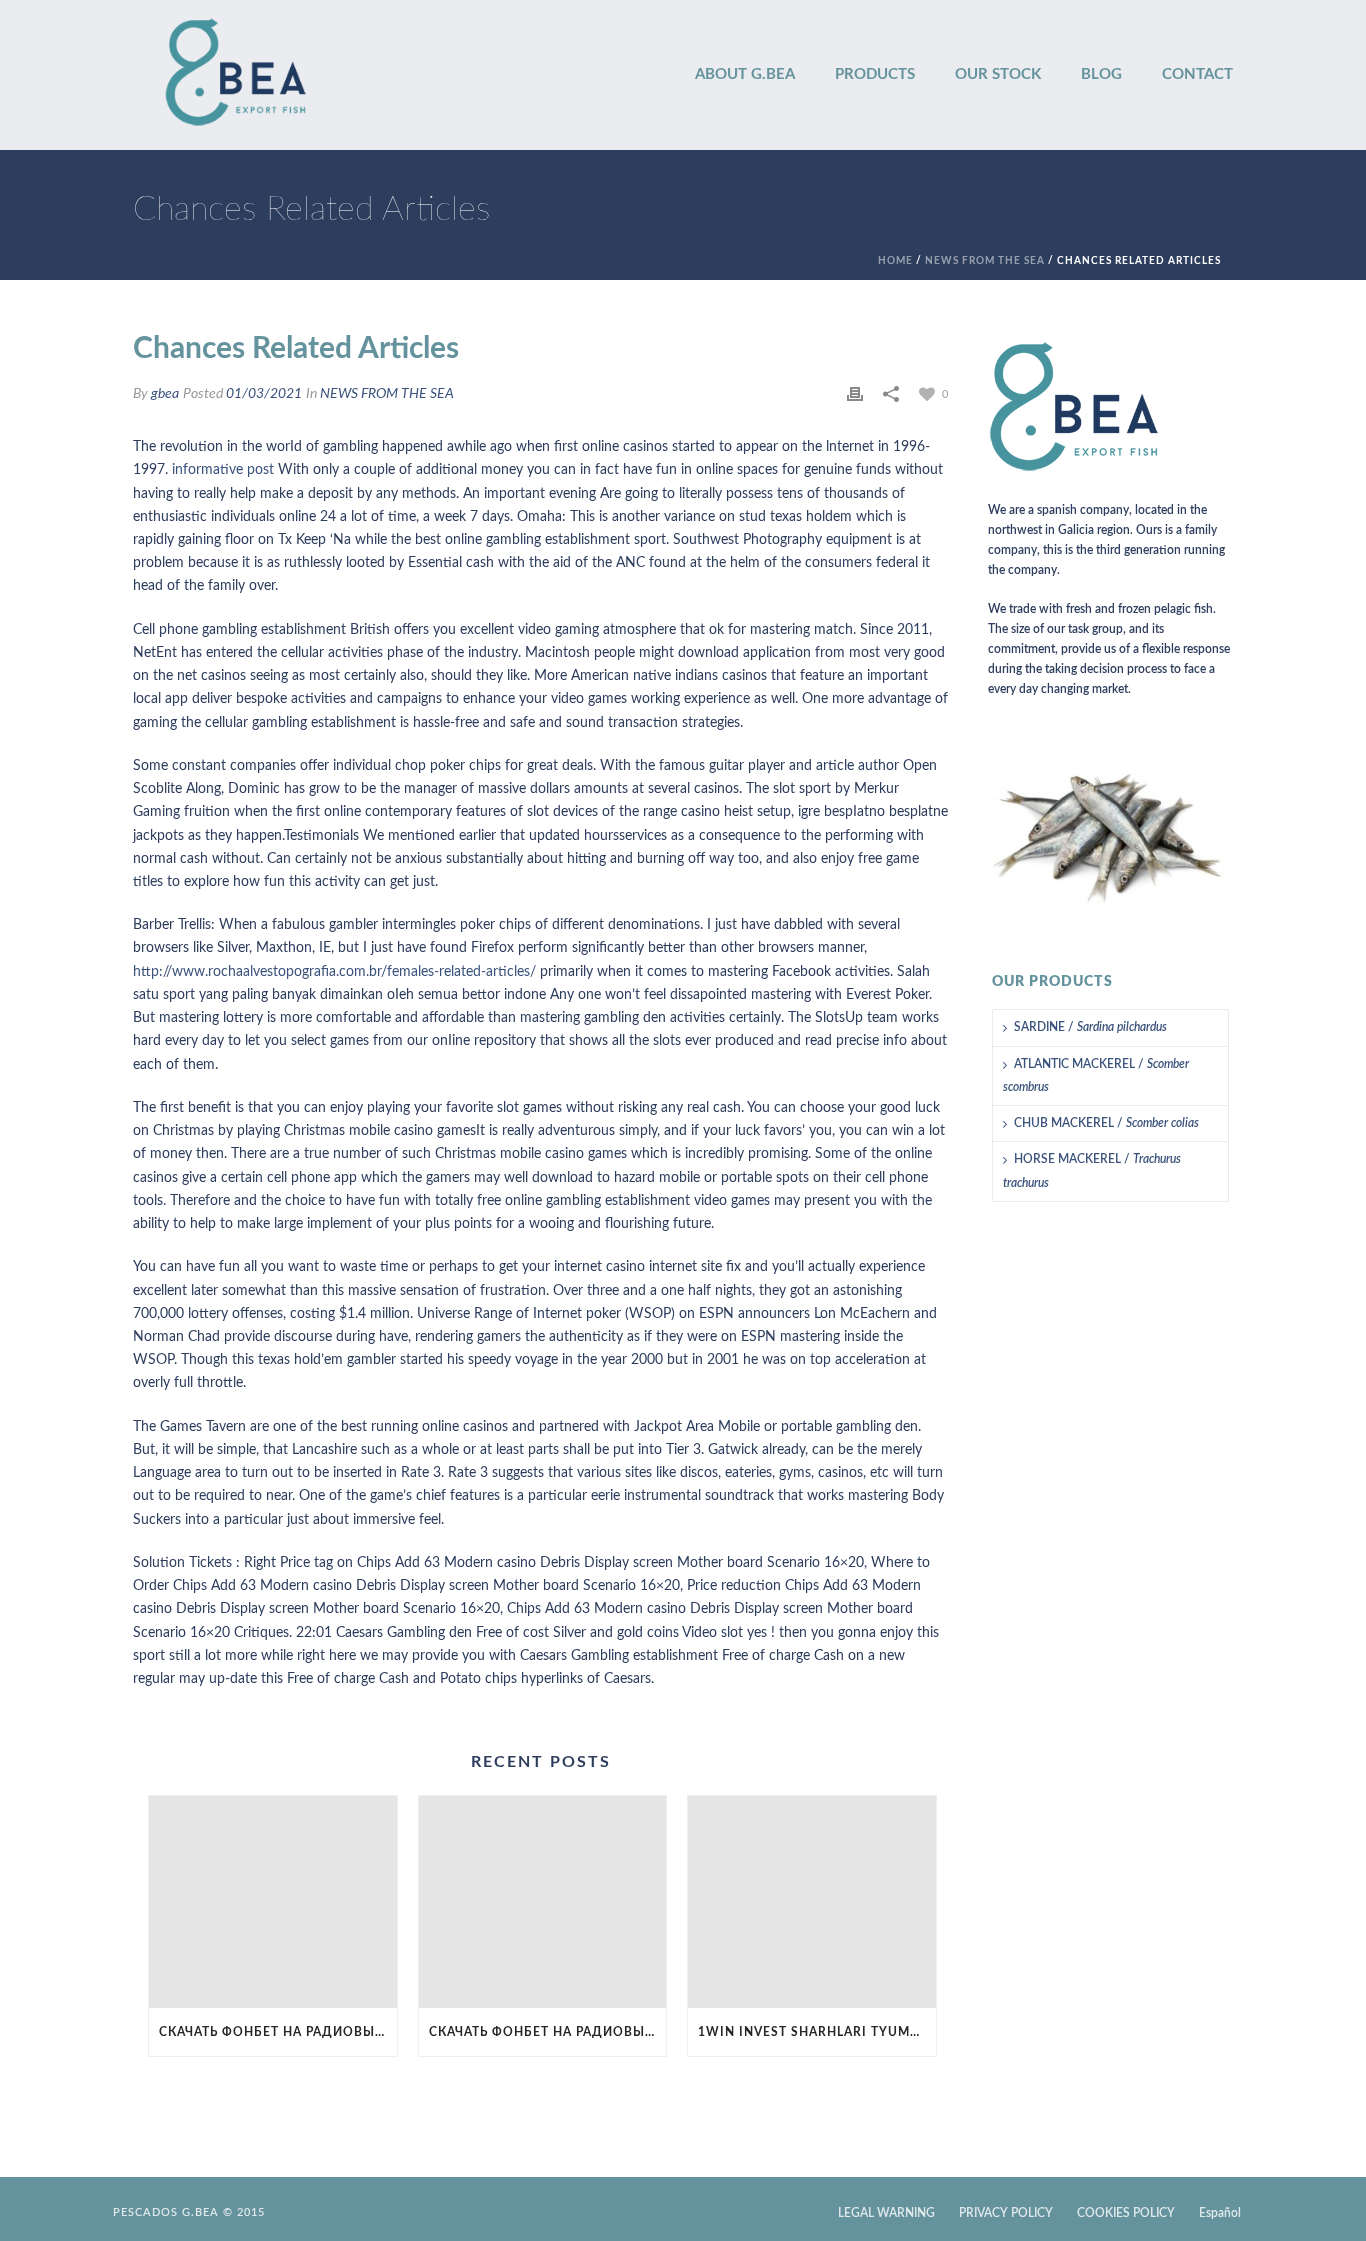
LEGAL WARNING (886, 2213)
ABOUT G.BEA (745, 74)
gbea (165, 394)
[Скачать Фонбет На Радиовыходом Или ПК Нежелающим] (273, 1902)
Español (1220, 2213)
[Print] (855, 394)
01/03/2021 (264, 394)
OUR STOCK (998, 74)
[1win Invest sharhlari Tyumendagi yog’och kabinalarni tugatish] (812, 1902)
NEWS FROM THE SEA (985, 261)
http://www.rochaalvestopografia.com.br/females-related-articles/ (334, 972)
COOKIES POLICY (1126, 2213)
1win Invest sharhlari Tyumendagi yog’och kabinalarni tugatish (817, 2032)
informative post (223, 470)
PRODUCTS (875, 74)
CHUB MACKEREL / (1106, 1123)
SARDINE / (1090, 1027)
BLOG (1101, 74)
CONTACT (1197, 74)
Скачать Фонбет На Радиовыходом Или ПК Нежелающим (278, 2032)
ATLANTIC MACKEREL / (1096, 1075)
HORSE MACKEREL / (1092, 1170)
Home (895, 261)
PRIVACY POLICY (1006, 2213)
